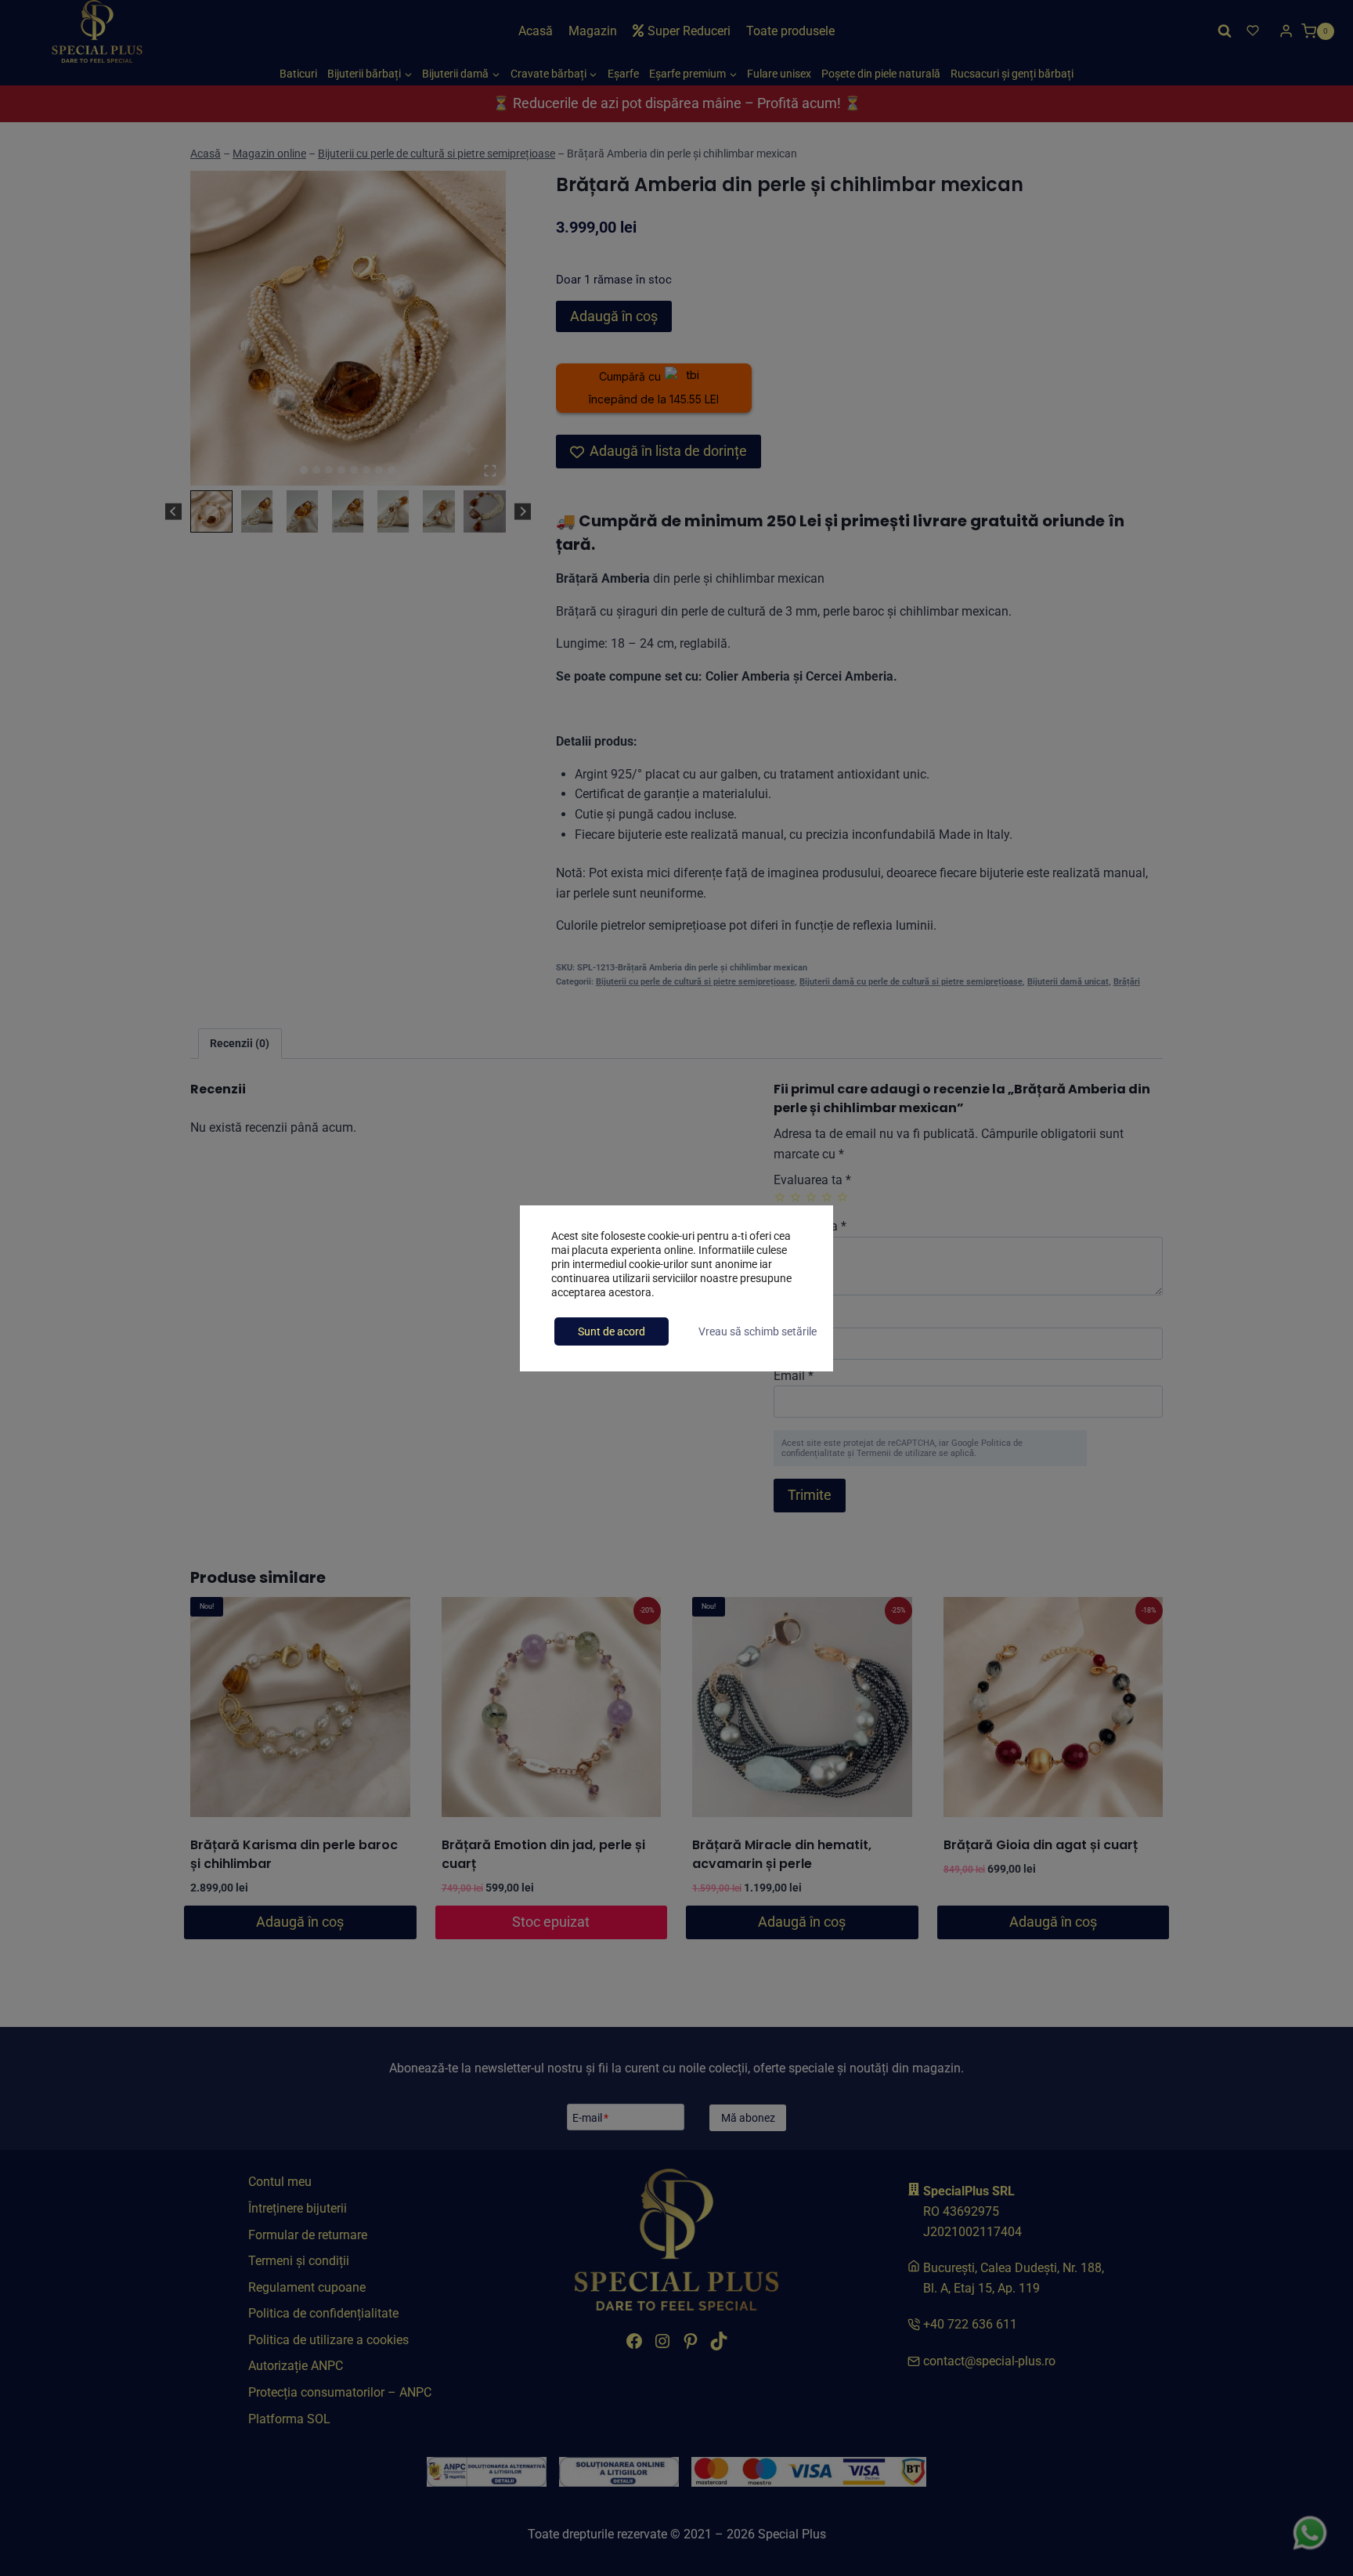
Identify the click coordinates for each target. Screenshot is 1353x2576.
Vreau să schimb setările (758, 1331)
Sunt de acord (612, 1331)
